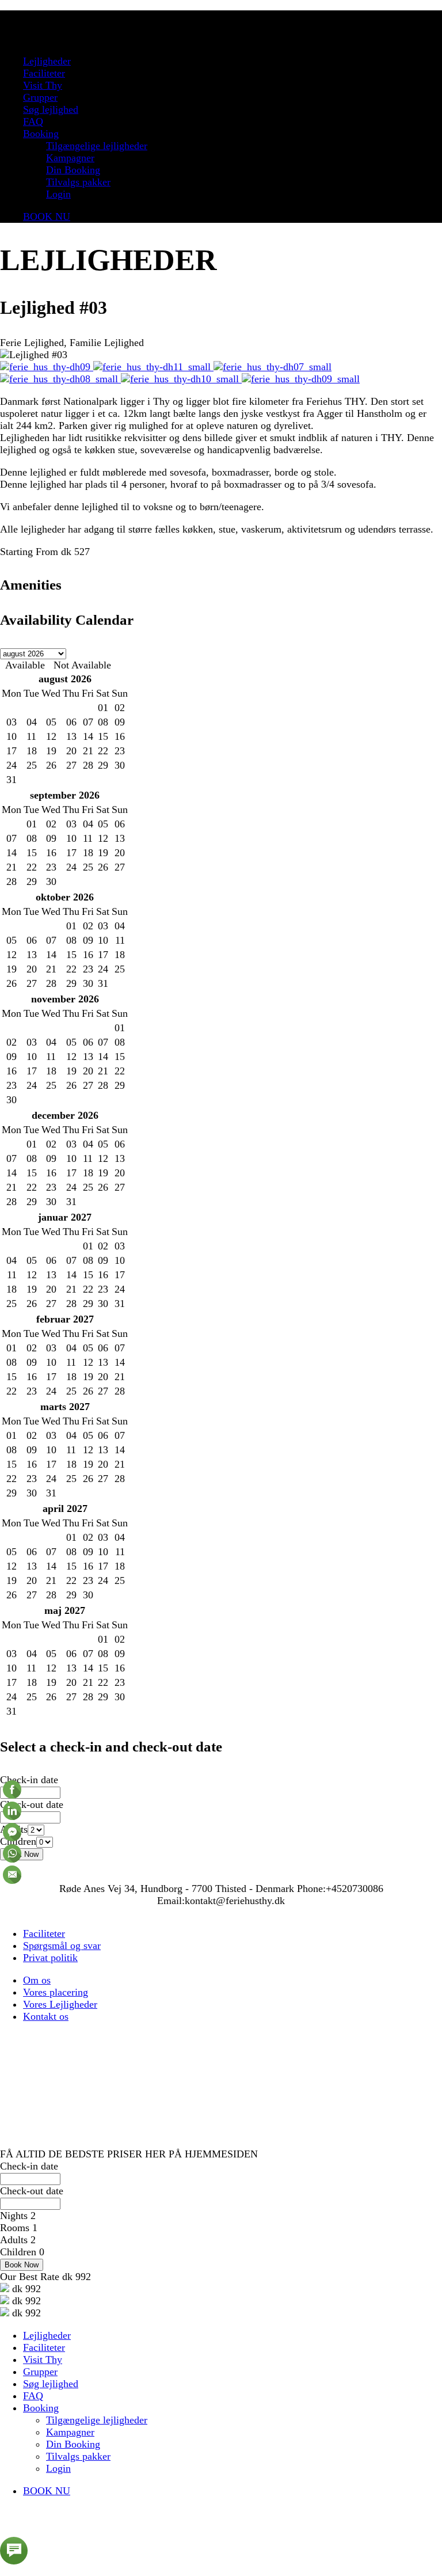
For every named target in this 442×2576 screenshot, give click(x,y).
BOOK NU (47, 216)
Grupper (40, 97)
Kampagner (70, 158)
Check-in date (29, 1780)
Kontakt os (46, 2016)
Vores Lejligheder (60, 2004)
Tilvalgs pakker (78, 182)
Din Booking (73, 170)
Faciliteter (44, 73)
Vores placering (56, 1992)
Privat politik (50, 1958)
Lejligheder (47, 61)
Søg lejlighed (51, 109)
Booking (41, 134)
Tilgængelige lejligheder (97, 146)
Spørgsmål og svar (62, 1946)
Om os (37, 1980)
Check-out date (32, 1804)
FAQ (33, 121)
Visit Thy (43, 85)
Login (58, 194)
